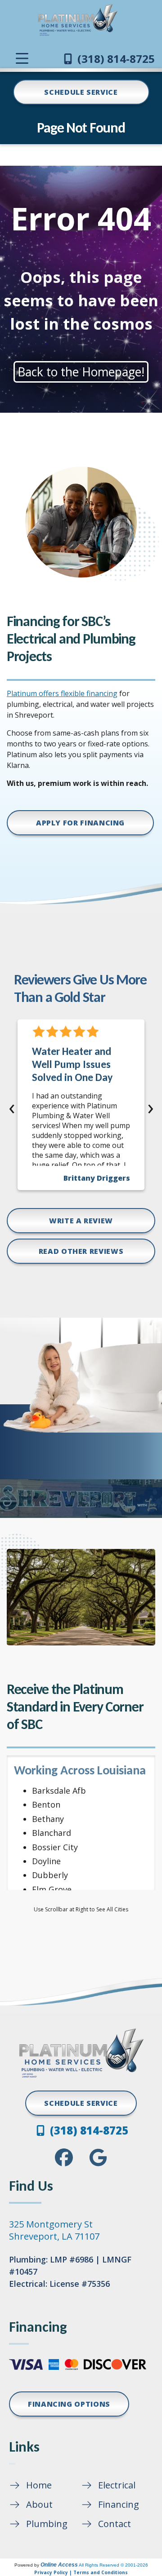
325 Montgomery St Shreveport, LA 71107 (54, 2230)
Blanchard (52, 1833)
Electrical (117, 2485)
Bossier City (55, 1847)
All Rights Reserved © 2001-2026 (113, 2565)
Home (39, 2485)
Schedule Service (81, 92)
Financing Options (69, 2404)
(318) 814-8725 (115, 59)
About (39, 2504)
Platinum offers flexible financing (62, 693)
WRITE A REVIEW (81, 1221)
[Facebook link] (64, 2157)
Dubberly (50, 1875)
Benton (46, 1804)
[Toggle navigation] (22, 58)
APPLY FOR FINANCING (80, 823)
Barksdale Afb (59, 1791)
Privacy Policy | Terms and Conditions (81, 2572)
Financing (119, 2504)
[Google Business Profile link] (98, 2157)
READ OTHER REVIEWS (81, 1251)
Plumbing (47, 2524)
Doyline (46, 1861)
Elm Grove (52, 1889)
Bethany (48, 1819)
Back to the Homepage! (81, 372)
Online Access (59, 2565)
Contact (115, 2524)
